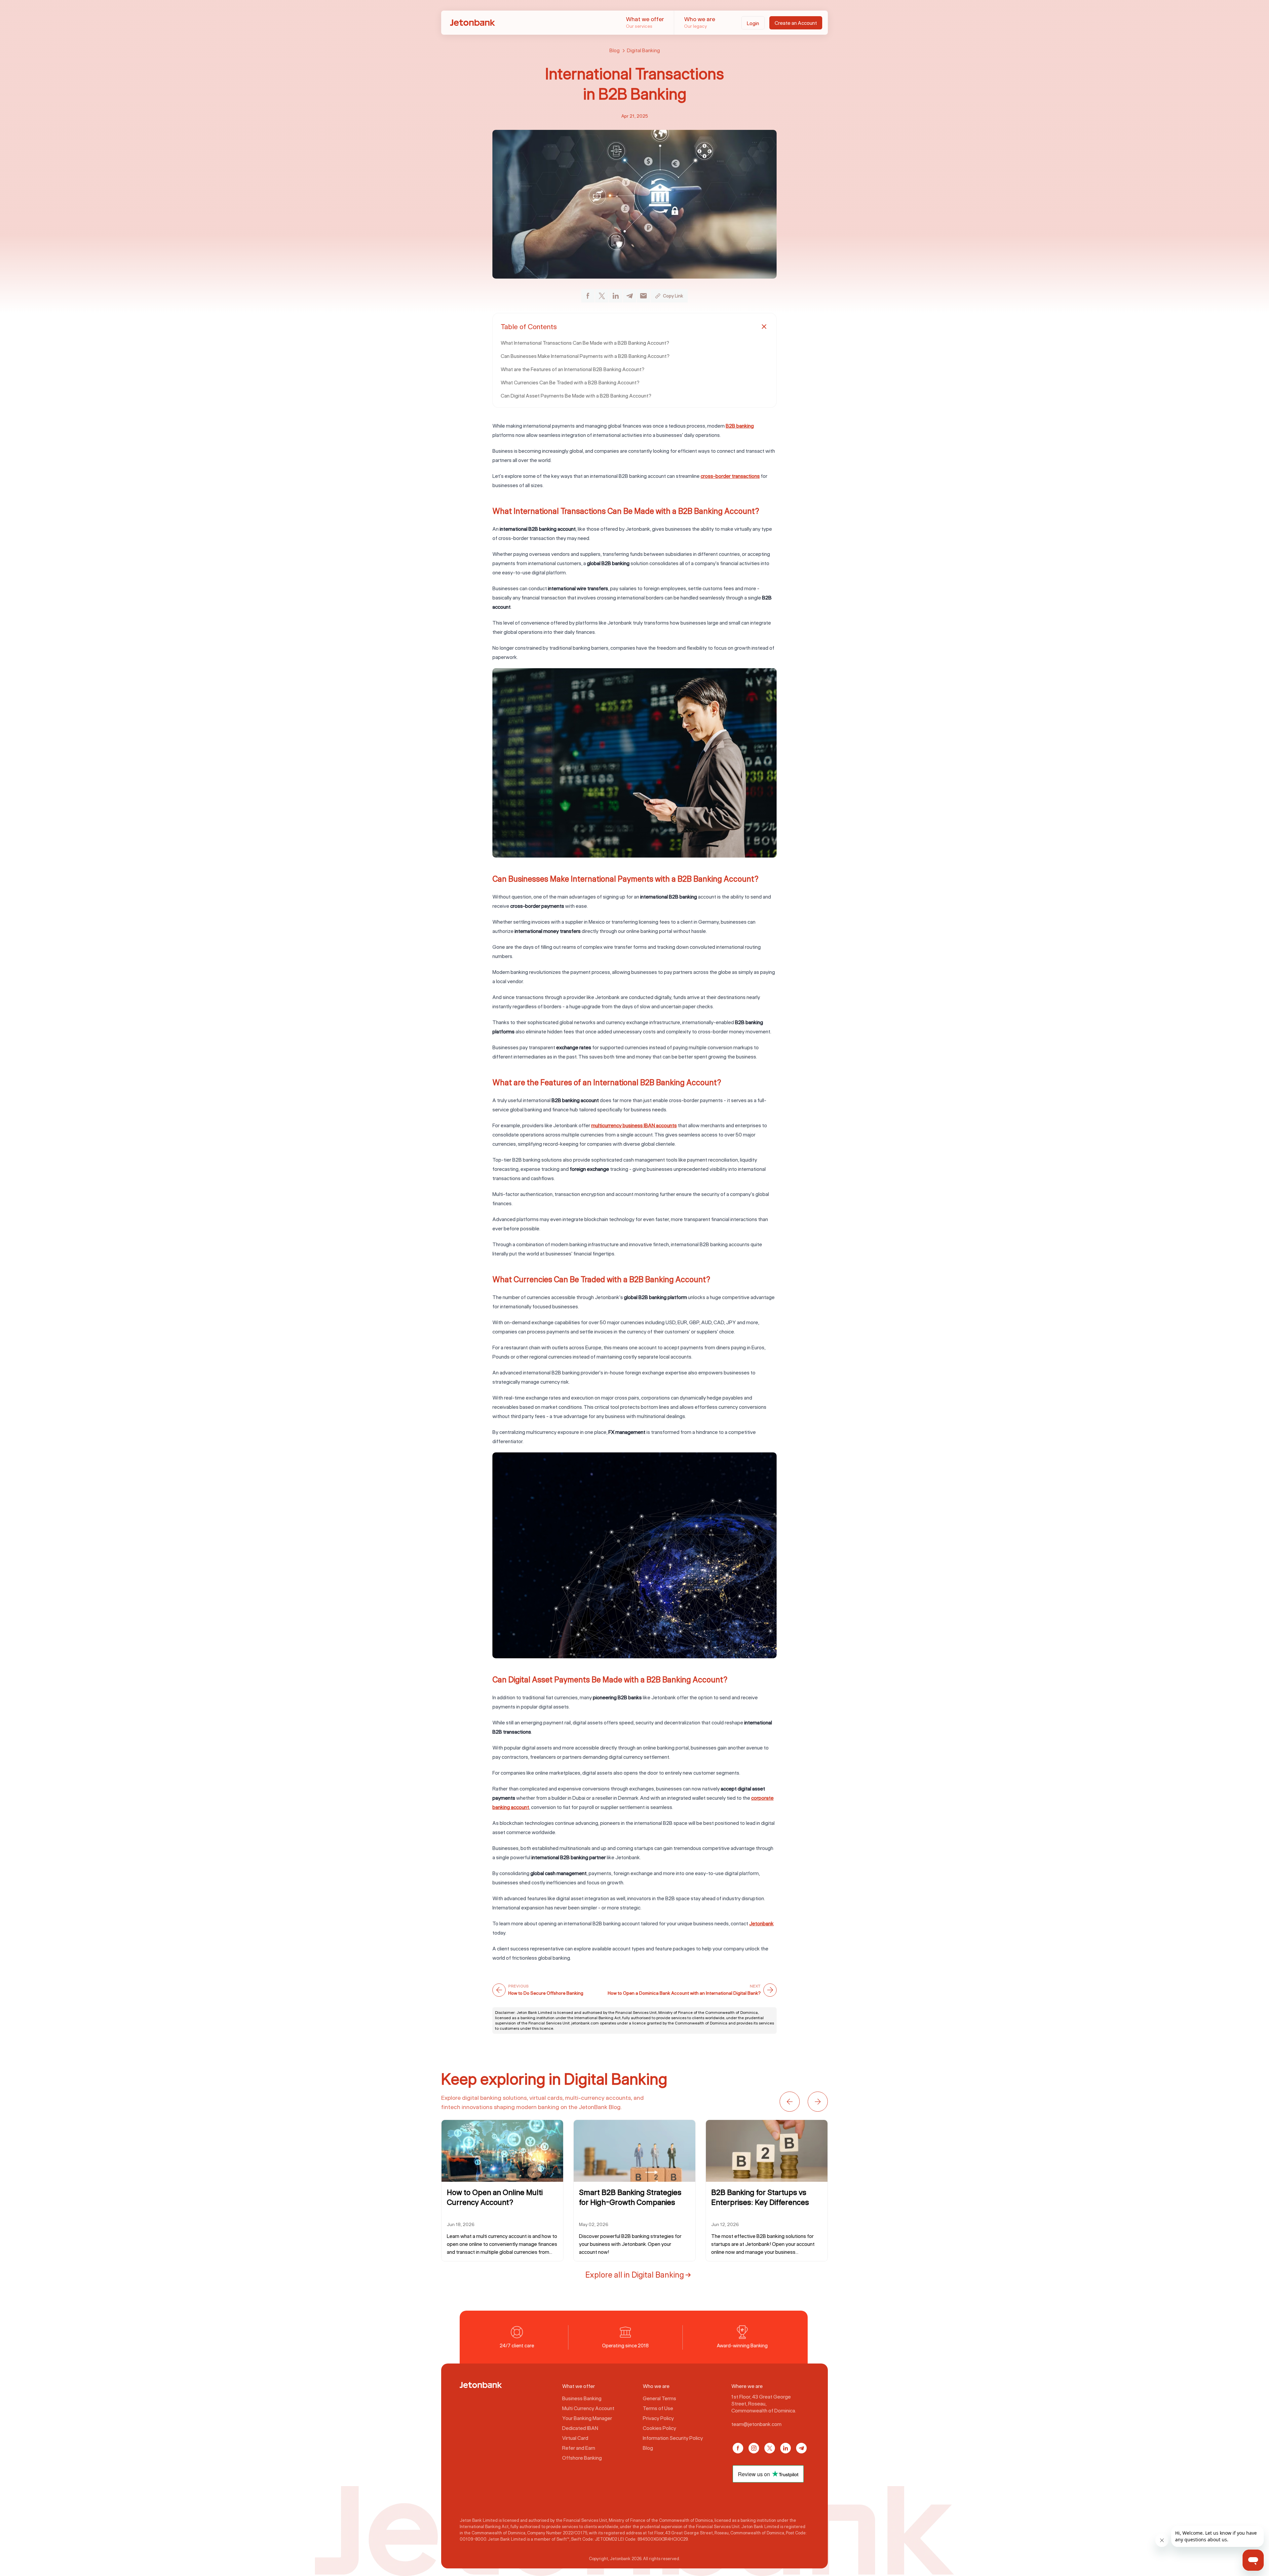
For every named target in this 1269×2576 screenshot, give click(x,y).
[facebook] (588, 296)
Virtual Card (575, 2438)
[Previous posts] (790, 2102)
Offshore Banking (582, 2458)
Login (753, 23)
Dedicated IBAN (580, 2428)
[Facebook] (738, 2448)
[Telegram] (801, 2448)
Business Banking (582, 2398)
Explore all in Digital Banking (635, 2274)
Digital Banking (643, 50)
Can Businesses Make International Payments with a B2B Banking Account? (585, 356)
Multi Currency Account (588, 2408)
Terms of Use (658, 2408)
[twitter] (602, 296)
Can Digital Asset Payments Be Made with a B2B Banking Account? (576, 396)
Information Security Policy (673, 2438)
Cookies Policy (659, 2428)
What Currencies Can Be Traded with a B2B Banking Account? (570, 382)
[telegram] (630, 296)
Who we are (700, 22)
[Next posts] (818, 2102)
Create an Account (796, 23)
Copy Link (673, 296)
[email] (643, 296)
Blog (615, 50)
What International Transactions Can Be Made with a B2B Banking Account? (585, 343)
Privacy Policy (658, 2418)
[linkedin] (616, 296)
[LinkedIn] (786, 2448)
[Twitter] (770, 2448)
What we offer (645, 22)
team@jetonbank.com (756, 2424)
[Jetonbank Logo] (481, 2385)
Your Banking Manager (587, 2418)
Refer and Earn (579, 2448)
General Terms (659, 2398)
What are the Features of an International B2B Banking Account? (573, 369)
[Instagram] (754, 2448)
